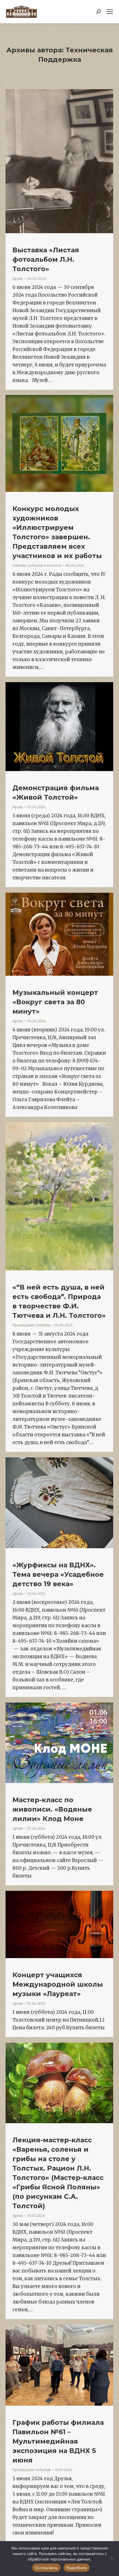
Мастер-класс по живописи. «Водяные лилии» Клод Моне (52, 1809)
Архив (18, 278)
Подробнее (77, 2568)
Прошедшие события (31, 1325)
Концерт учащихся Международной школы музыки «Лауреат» (58, 1984)
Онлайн (19, 565)
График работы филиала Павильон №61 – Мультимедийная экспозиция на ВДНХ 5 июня (58, 2441)
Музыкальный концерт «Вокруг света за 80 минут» (55, 1002)
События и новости (44, 565)
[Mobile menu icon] (110, 12)
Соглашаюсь (46, 2568)
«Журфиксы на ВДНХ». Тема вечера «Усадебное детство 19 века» (58, 1574)
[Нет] (112, 2559)
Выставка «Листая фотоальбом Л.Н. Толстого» (46, 259)
